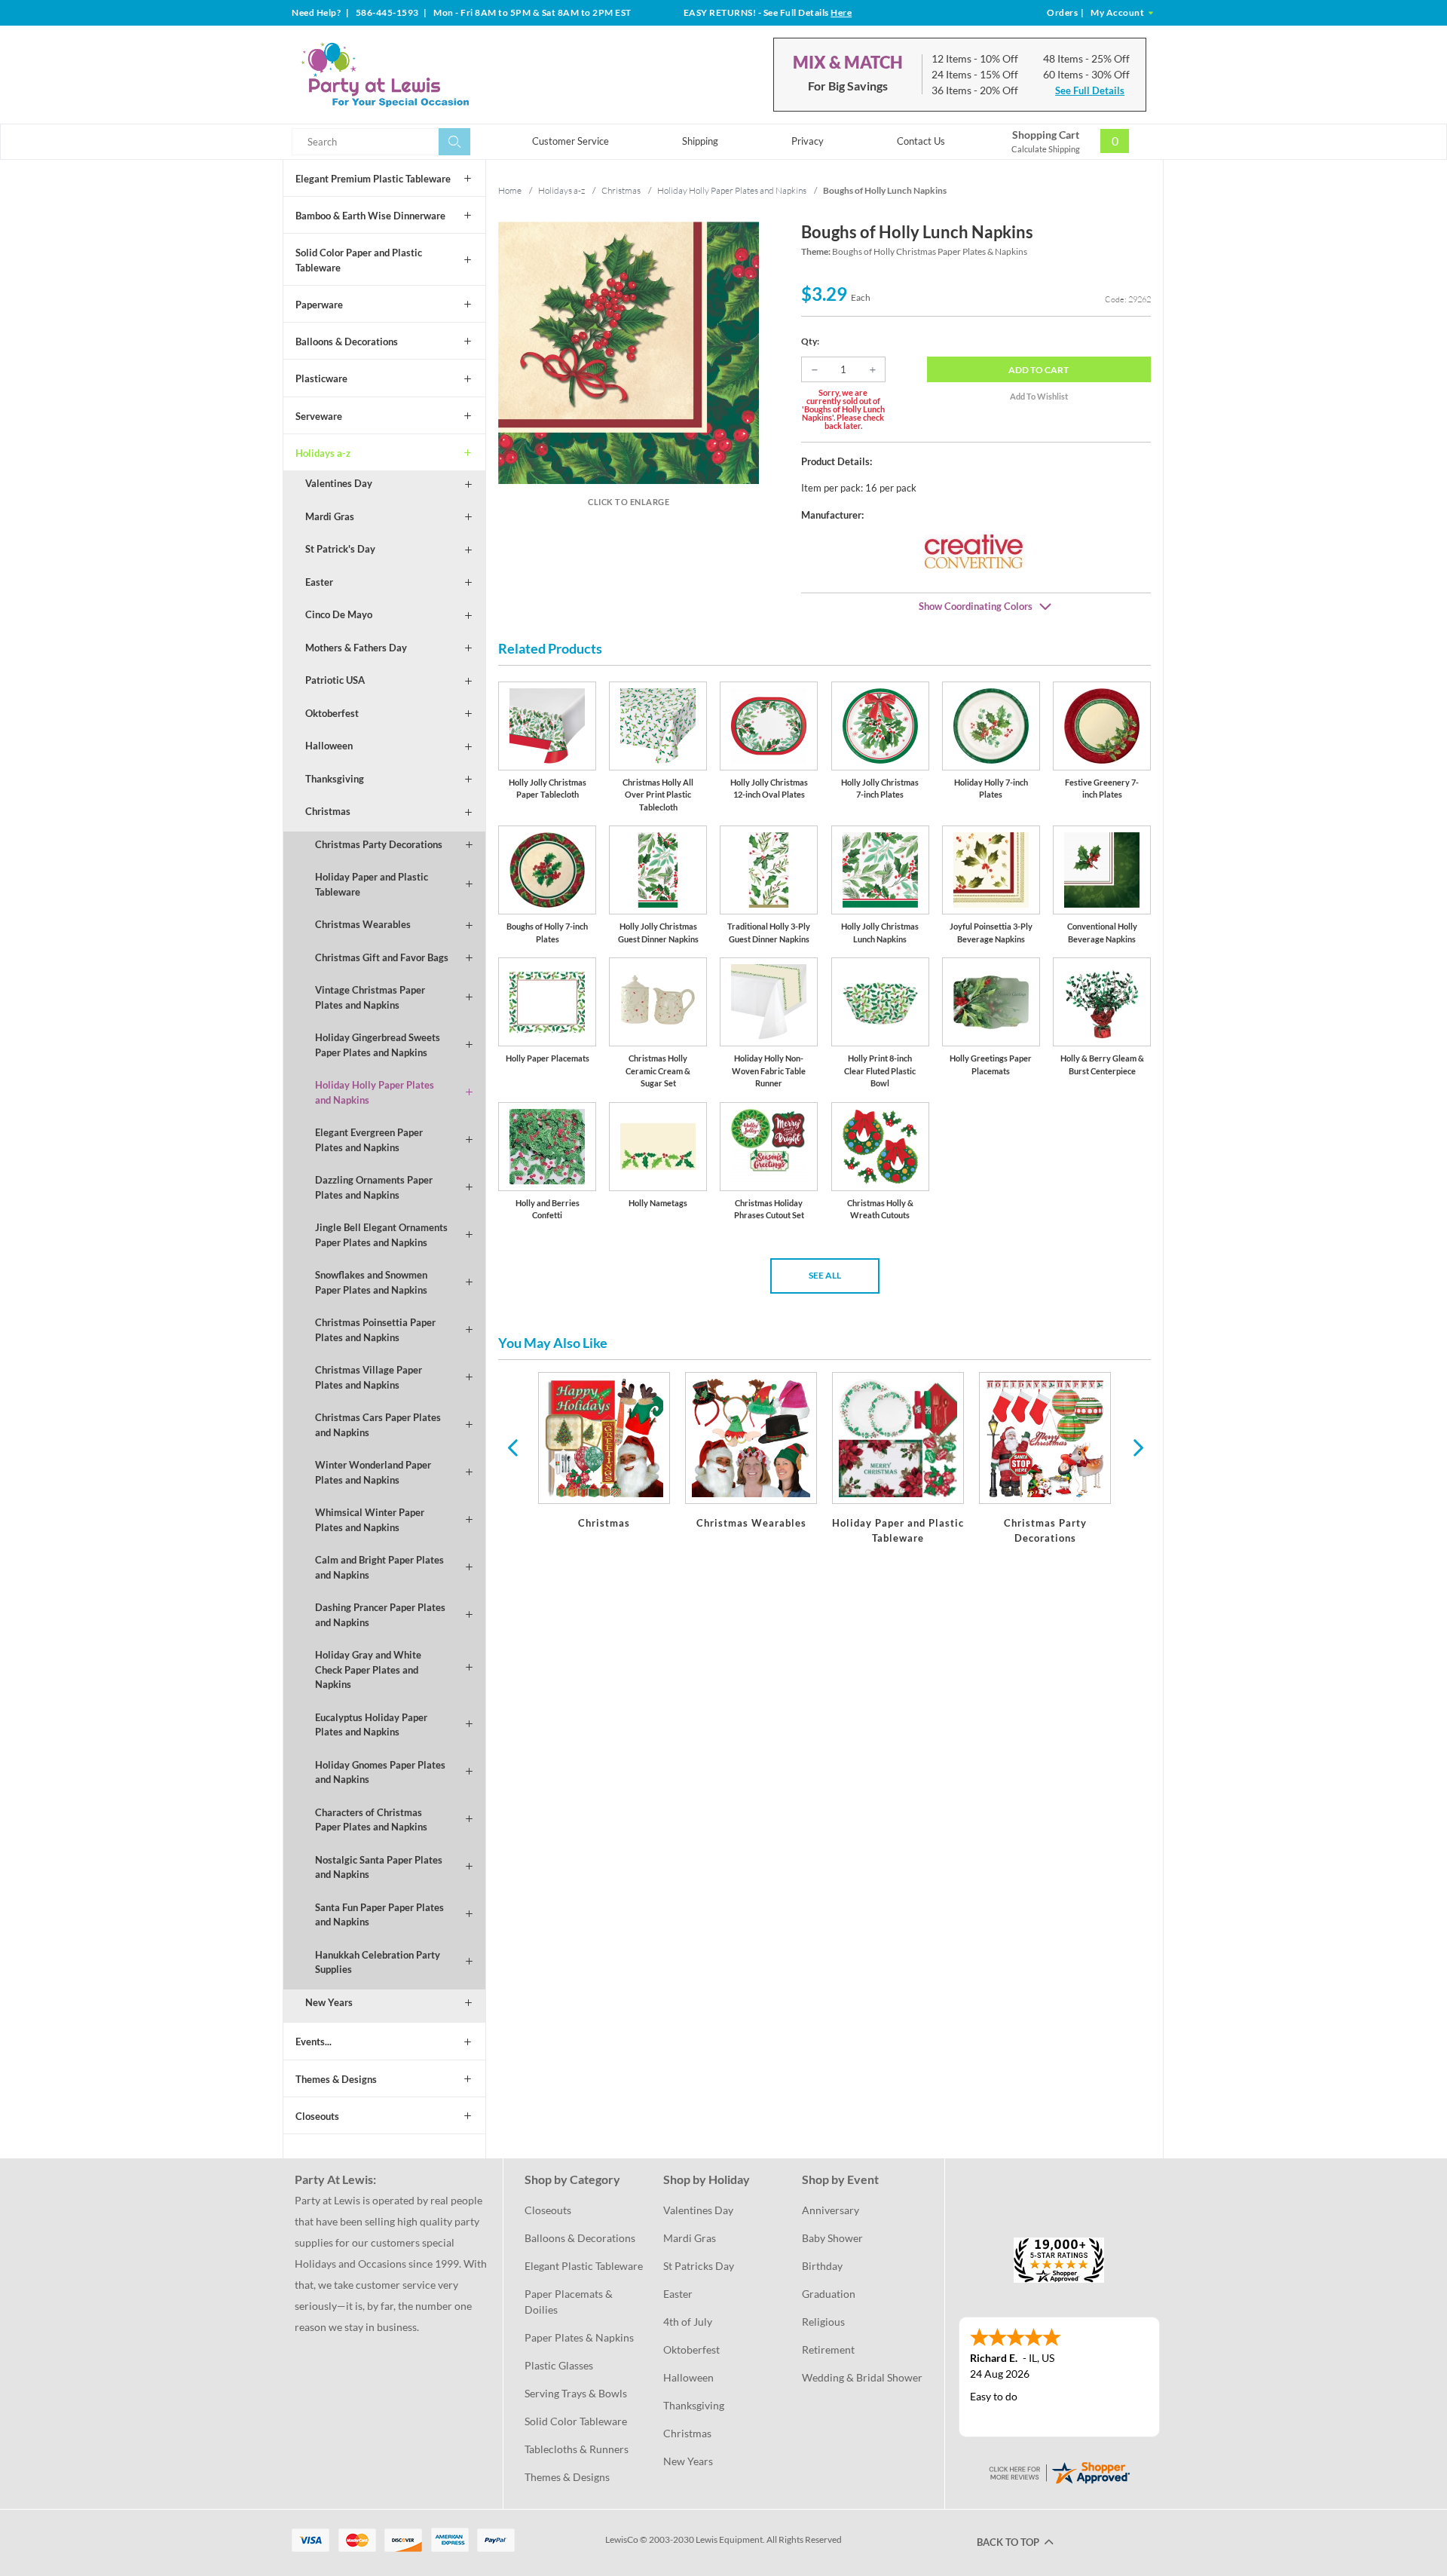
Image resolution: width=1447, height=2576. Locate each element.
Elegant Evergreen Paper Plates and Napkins (369, 1140)
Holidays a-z (323, 453)
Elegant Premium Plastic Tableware (373, 179)
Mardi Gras (330, 516)
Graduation (829, 2294)
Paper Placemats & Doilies (570, 2302)
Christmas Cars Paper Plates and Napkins (378, 1425)
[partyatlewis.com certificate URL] (1059, 2472)
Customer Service (571, 141)
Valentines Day (339, 483)
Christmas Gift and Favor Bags (382, 957)
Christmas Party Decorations (379, 844)
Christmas (328, 811)
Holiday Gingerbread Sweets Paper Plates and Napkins (378, 1045)
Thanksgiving (335, 779)
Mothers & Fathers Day (356, 648)
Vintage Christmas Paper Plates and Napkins (370, 997)
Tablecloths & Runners (577, 2449)
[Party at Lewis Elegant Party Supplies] (421, 75)
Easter (319, 582)
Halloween (329, 746)
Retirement (828, 2349)
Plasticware (321, 378)
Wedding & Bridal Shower (862, 2377)
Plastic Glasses (559, 2365)
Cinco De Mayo (339, 614)
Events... (314, 2042)
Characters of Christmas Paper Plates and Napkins (371, 1820)
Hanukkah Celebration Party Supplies (378, 1962)
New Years (329, 2002)
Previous (512, 1447)
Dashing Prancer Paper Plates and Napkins (380, 1615)
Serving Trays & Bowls (576, 2393)
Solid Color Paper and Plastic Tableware (359, 260)
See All (825, 1275)
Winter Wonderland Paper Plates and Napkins (373, 1472)
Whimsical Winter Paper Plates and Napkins (370, 1520)
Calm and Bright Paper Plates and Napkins (379, 1567)
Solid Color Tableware (576, 2421)
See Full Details (1090, 90)
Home (510, 190)
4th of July (688, 2322)
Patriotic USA (335, 680)
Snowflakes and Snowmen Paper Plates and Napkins (371, 1282)
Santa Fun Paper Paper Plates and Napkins (379, 1915)
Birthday (822, 2266)
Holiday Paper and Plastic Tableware (372, 884)
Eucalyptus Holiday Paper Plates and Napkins (371, 1725)
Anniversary (831, 2210)
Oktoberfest (332, 713)
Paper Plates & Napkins (579, 2337)
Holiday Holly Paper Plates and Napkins (375, 1092)
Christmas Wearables (363, 924)
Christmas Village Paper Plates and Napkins (369, 1377)
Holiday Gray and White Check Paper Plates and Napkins (368, 1669)
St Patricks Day (699, 2266)
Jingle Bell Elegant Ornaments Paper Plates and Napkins (381, 1235)
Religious (823, 2322)
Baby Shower (832, 2238)
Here (841, 12)
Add (1039, 370)
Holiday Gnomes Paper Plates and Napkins (380, 1772)
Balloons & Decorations (347, 342)
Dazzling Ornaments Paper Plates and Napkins (374, 1187)
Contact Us (921, 141)
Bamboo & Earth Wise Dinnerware (370, 216)
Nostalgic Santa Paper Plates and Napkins (379, 1867)
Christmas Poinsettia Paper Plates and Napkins (375, 1330)
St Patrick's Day (340, 549)
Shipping (700, 141)
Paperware (319, 305)
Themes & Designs (336, 2079)
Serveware (319, 416)
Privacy (808, 141)
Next (1136, 1447)
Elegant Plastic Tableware (584, 2266)
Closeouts (317, 2116)
